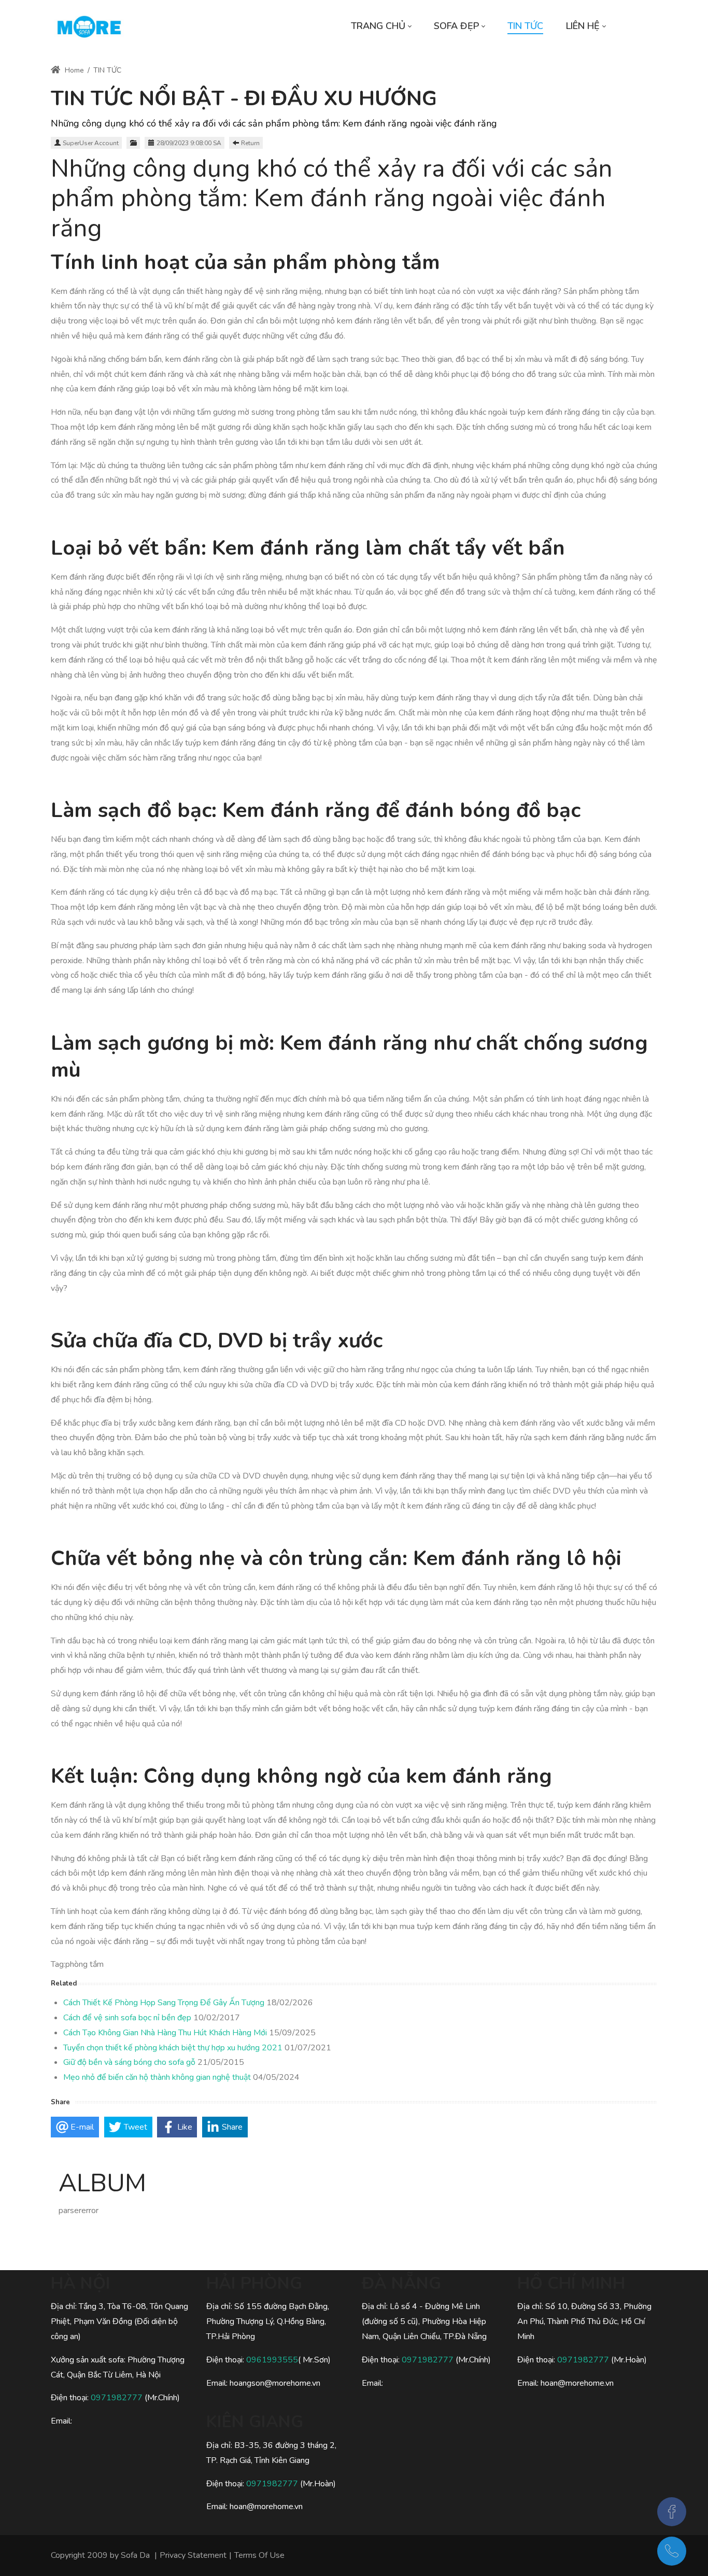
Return (250, 143)
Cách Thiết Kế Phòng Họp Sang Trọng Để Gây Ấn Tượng (164, 2003)
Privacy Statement (193, 2555)
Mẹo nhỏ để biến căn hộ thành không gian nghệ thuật (157, 2077)
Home (73, 70)
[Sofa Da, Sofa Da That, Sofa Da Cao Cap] (89, 26)
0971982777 (118, 2398)
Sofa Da (135, 2555)
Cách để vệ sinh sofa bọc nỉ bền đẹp (127, 2018)
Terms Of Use (259, 2555)
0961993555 (272, 2360)
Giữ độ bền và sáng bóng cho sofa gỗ (129, 2062)
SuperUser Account (91, 143)
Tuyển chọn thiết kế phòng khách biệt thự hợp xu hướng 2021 (173, 2048)
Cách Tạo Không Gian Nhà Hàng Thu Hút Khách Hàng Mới (165, 2033)
